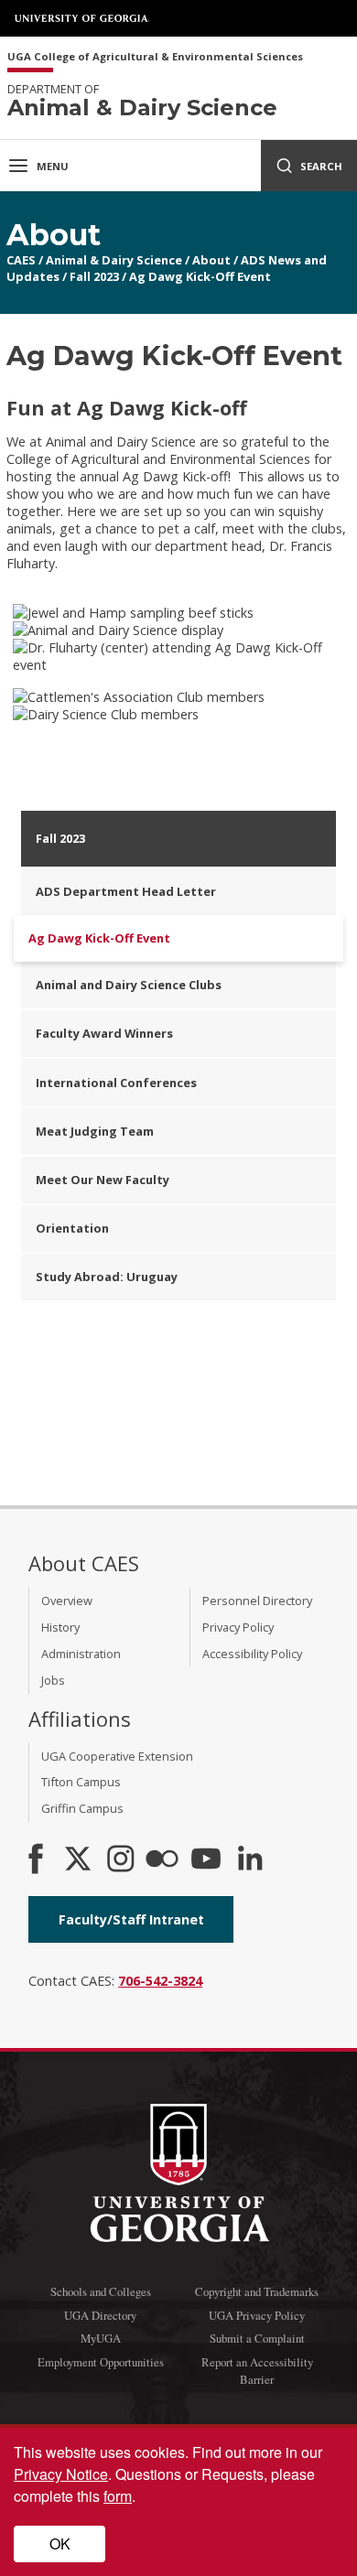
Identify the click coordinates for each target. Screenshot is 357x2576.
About (211, 260)
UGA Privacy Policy (257, 2315)
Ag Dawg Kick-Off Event (200, 276)
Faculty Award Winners (104, 1033)
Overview (67, 1601)
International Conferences (116, 1083)
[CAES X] (80, 1860)
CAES (21, 260)
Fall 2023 (94, 276)
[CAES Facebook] (36, 1860)
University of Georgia (82, 18)
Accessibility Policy (252, 1654)
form (118, 2496)
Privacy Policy (238, 1627)
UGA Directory (100, 2315)
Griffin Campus (82, 1808)
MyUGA (101, 2338)
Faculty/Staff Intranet (131, 1919)
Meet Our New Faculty (103, 1180)
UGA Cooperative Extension (117, 1756)
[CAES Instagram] (121, 1860)
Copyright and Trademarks (257, 2291)
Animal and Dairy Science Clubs (129, 985)
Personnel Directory (257, 1601)
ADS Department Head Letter (126, 891)
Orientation (72, 1228)
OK (60, 2544)
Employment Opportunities (101, 2362)
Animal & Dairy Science (114, 260)
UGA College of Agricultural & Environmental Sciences (155, 57)
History (60, 1627)
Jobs (53, 1680)
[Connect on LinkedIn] (250, 1860)
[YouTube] (206, 1860)
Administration (81, 1654)
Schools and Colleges (101, 2291)
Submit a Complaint (257, 2338)
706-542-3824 (160, 1981)
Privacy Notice (61, 2474)
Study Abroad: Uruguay (107, 1277)
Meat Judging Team (95, 1131)
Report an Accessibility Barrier (257, 2371)
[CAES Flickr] (162, 1860)
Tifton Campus (81, 1782)
